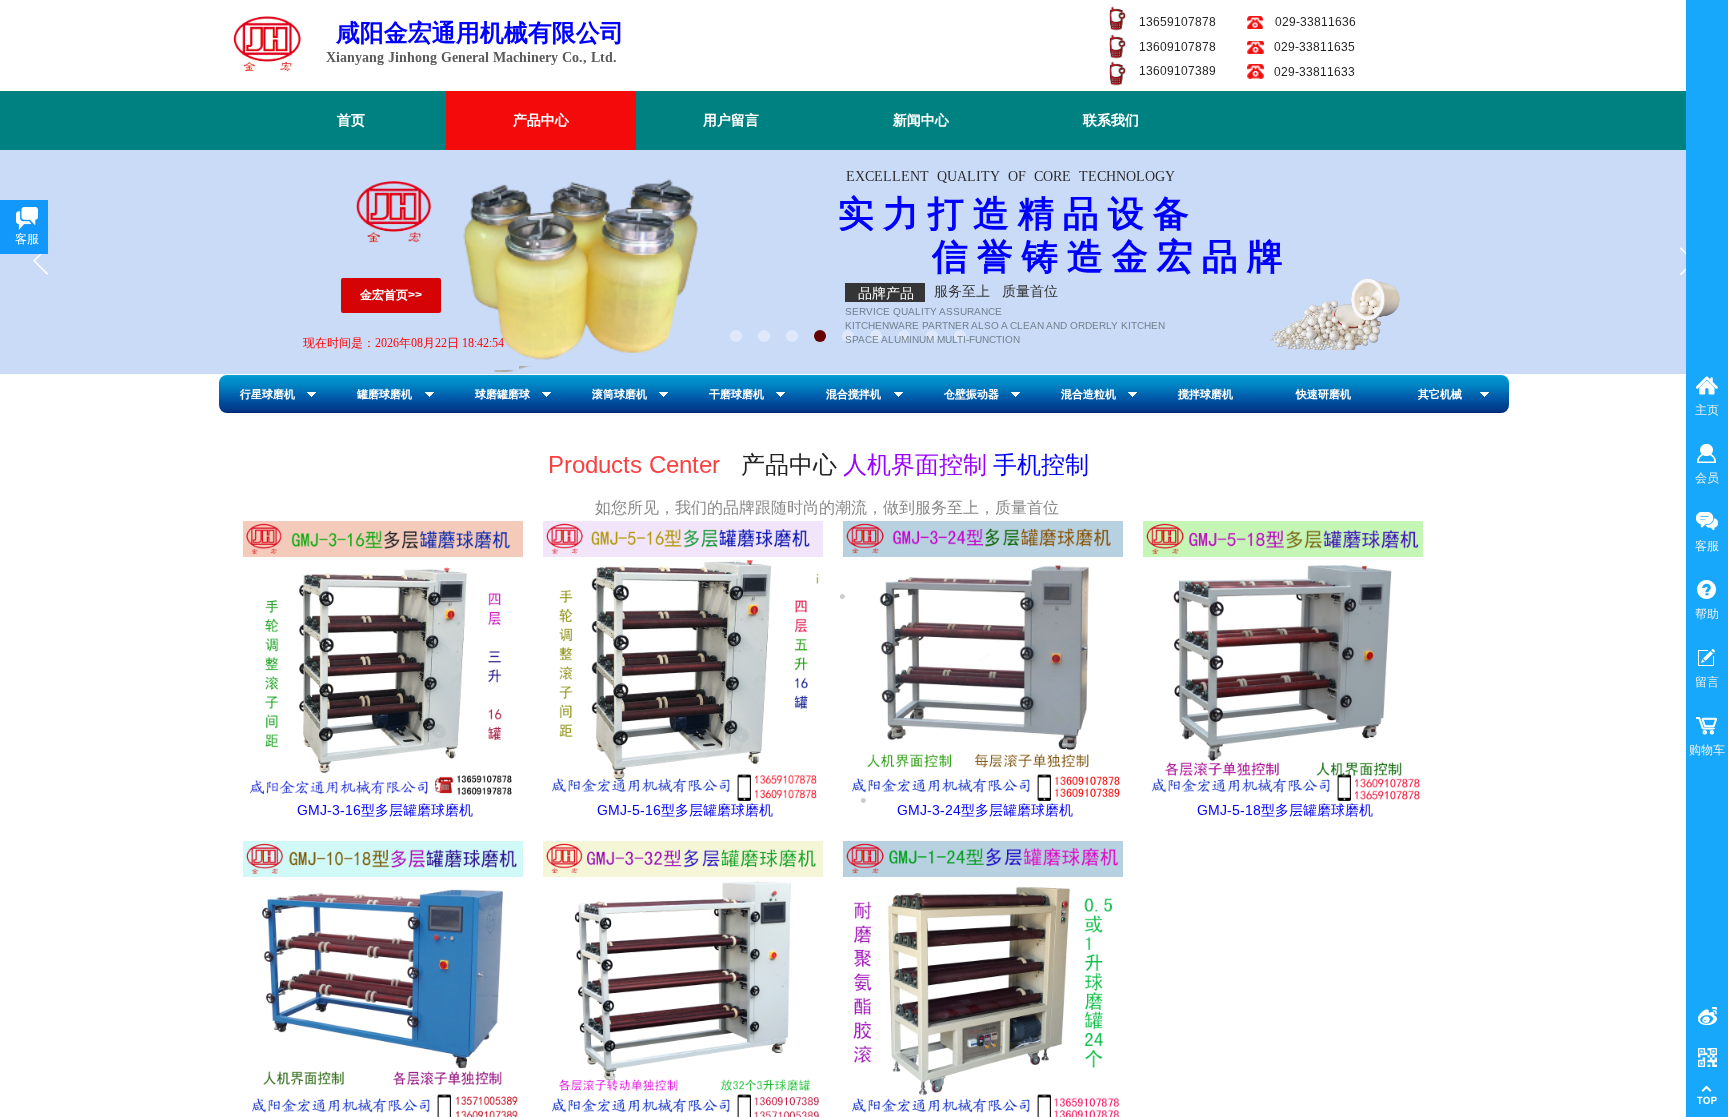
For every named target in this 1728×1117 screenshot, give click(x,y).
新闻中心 (921, 120)
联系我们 (1111, 120)
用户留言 (731, 120)
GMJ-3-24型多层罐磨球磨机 (985, 810)
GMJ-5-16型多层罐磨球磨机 (685, 810)
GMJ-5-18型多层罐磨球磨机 (1285, 810)
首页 (351, 120)
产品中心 (541, 120)
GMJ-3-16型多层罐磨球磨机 (385, 810)
